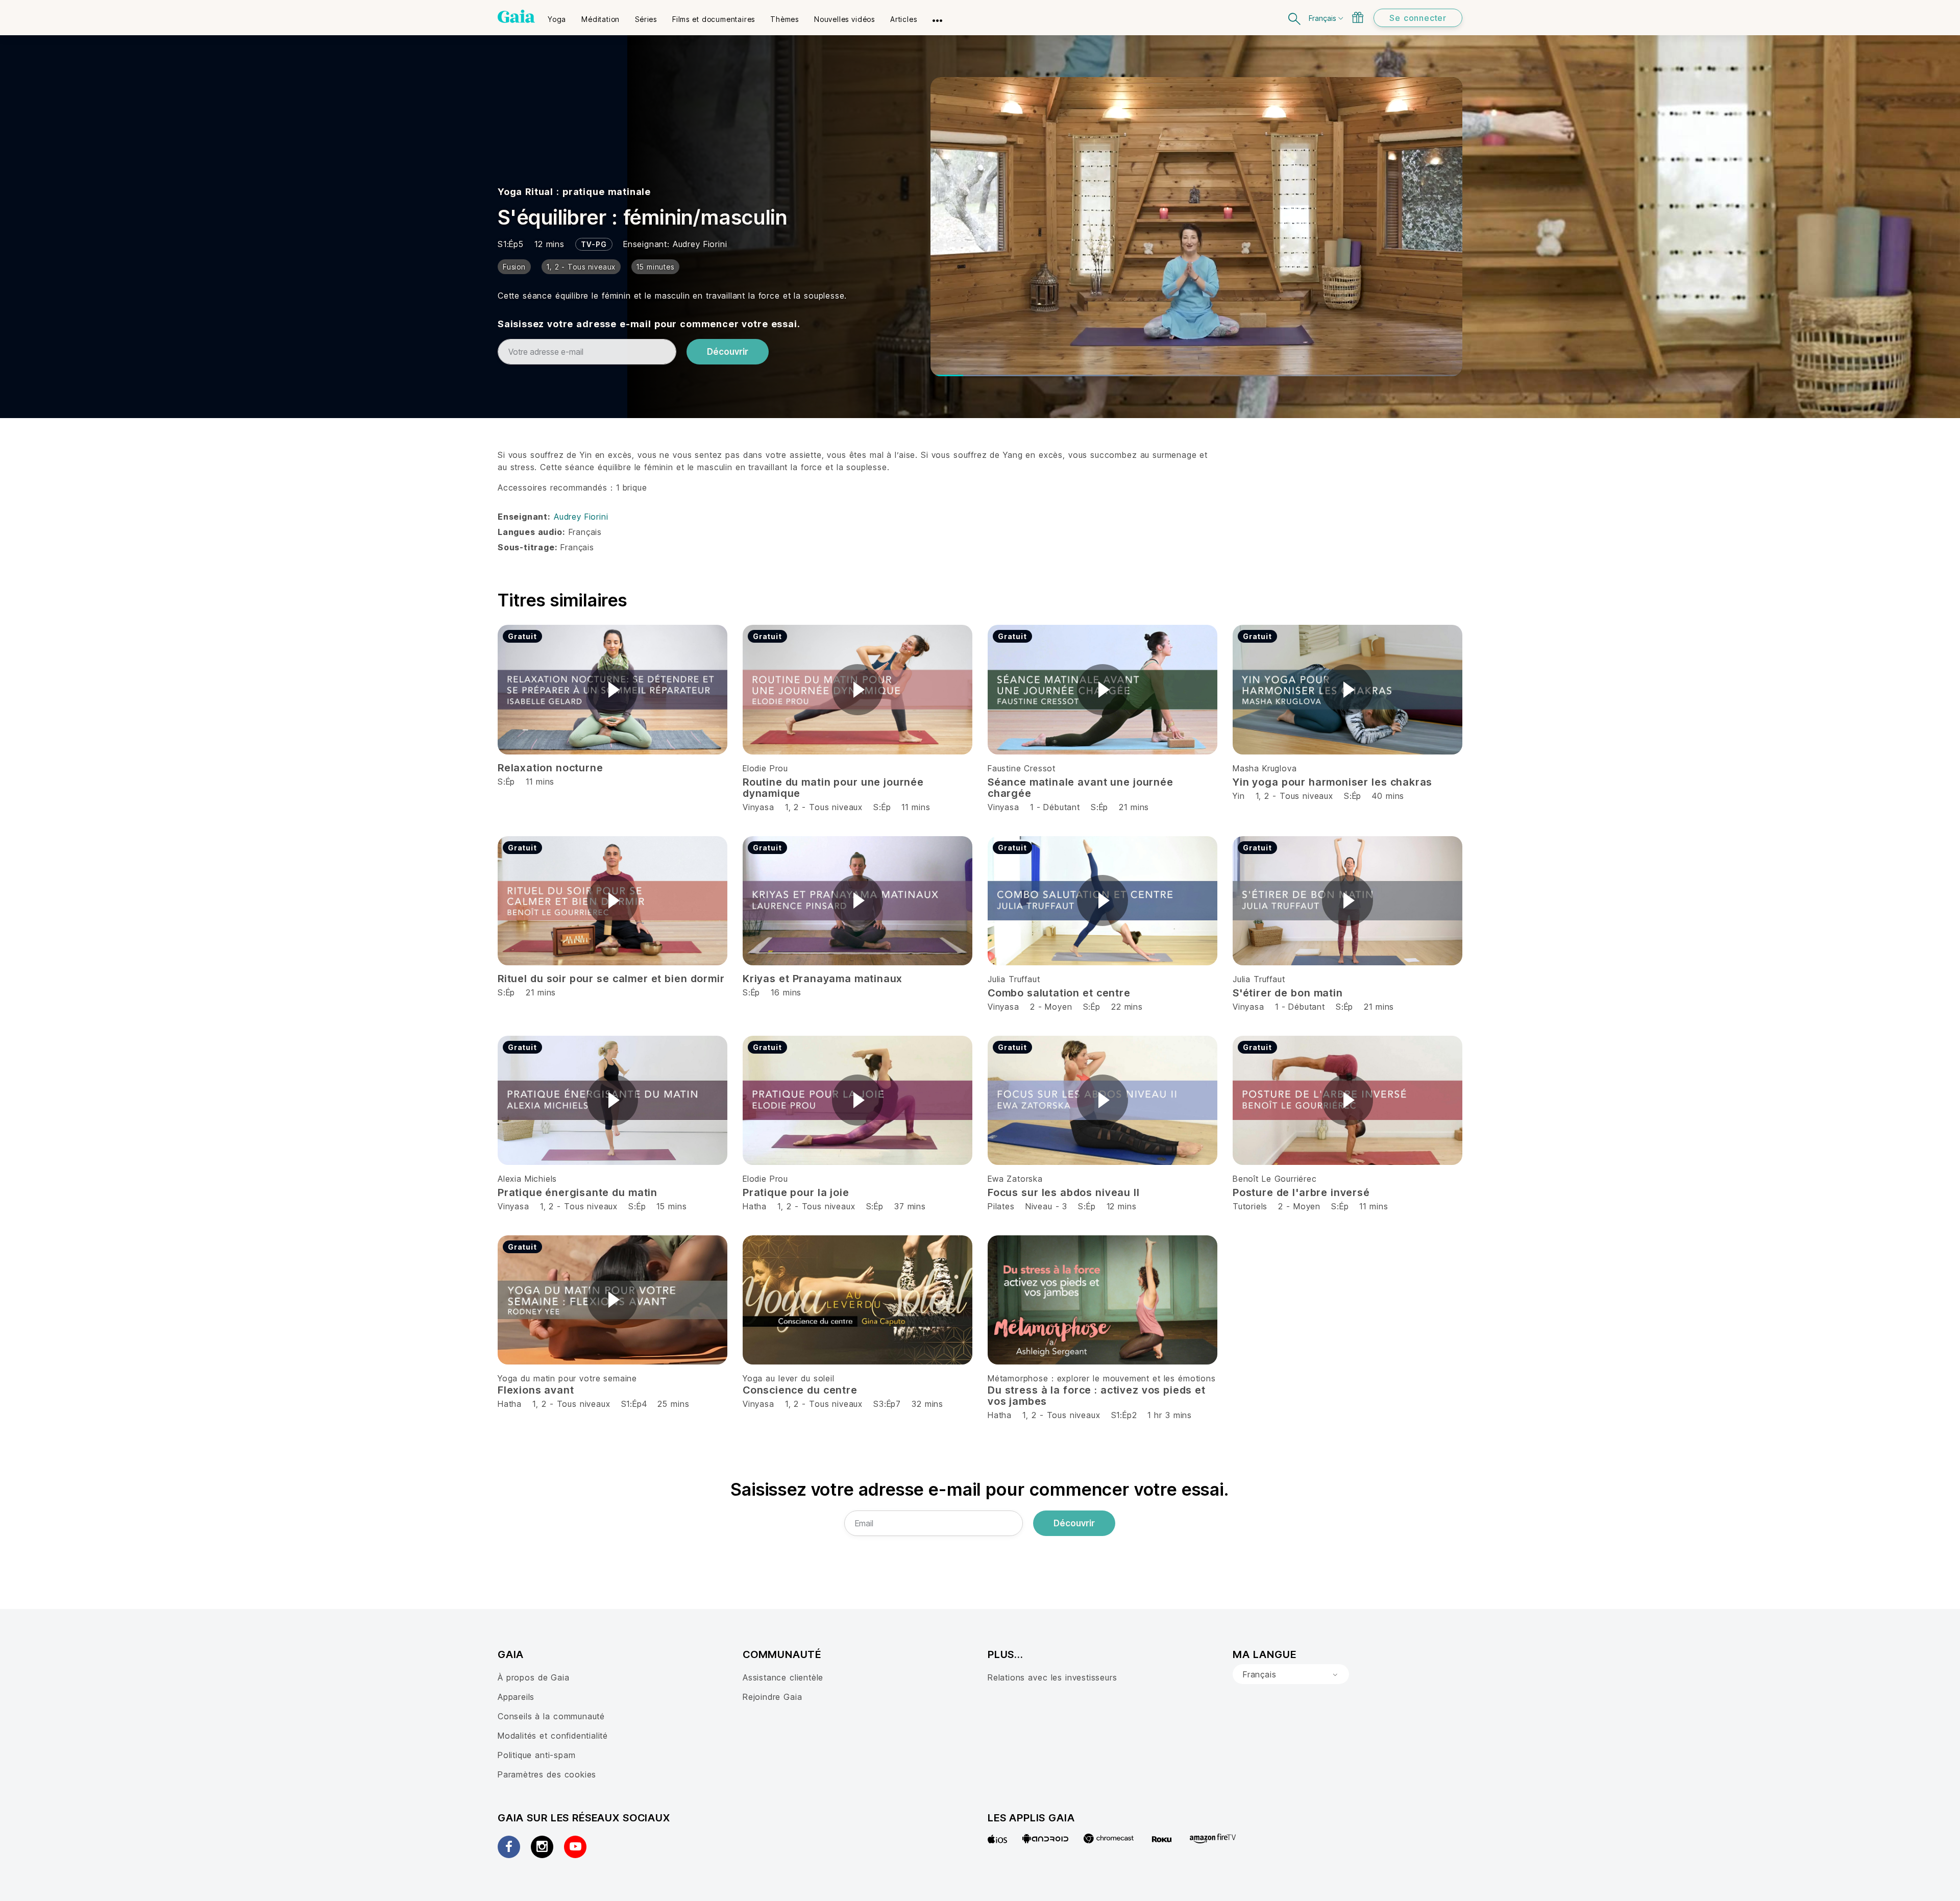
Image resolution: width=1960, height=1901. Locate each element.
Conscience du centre (800, 1390)
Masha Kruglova (1265, 768)
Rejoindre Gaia (772, 1697)
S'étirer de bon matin (1288, 993)
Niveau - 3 (1047, 1206)
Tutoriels (1250, 1206)
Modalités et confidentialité (553, 1736)
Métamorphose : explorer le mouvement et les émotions (1102, 1378)
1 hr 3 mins (1170, 1415)
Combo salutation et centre (1059, 993)
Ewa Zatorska (1015, 1179)
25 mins (673, 1404)
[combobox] (1291, 1674)
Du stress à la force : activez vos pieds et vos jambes (1097, 1396)
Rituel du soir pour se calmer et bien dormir (611, 979)
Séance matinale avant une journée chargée (1081, 788)
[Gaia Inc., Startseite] (516, 16)
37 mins (910, 1206)
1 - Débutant (1057, 807)
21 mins (1134, 807)
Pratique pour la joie (796, 1192)
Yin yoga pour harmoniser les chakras (1332, 782)
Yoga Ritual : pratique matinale (574, 192)
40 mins (1388, 796)
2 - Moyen (1053, 1007)
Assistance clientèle (783, 1677)
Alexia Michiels (527, 1179)
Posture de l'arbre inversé (1301, 1192)
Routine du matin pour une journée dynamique (833, 788)
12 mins (1122, 1206)
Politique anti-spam (536, 1755)
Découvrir (728, 352)
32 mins (927, 1404)
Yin (1239, 796)
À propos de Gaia (534, 1677)
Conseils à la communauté (551, 1716)
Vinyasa (758, 807)
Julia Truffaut (1014, 979)
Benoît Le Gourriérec (1275, 1179)
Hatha (755, 1206)
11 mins (916, 807)
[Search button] (1295, 18)
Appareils (516, 1697)
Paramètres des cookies (547, 1774)
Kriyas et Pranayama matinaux (823, 979)
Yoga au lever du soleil (789, 1378)
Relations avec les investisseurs (1052, 1677)
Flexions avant (536, 1390)
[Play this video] (612, 690)
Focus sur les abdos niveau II (1064, 1192)
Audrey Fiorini (700, 244)
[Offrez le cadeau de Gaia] (1358, 17)
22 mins (1127, 1007)
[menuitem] (557, 16)
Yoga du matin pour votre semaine (567, 1378)
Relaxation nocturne (550, 768)
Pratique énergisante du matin (578, 1192)
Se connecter (1418, 18)
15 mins (671, 1206)
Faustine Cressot (1022, 768)
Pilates (1001, 1206)
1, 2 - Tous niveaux (824, 807)
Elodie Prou (765, 768)
